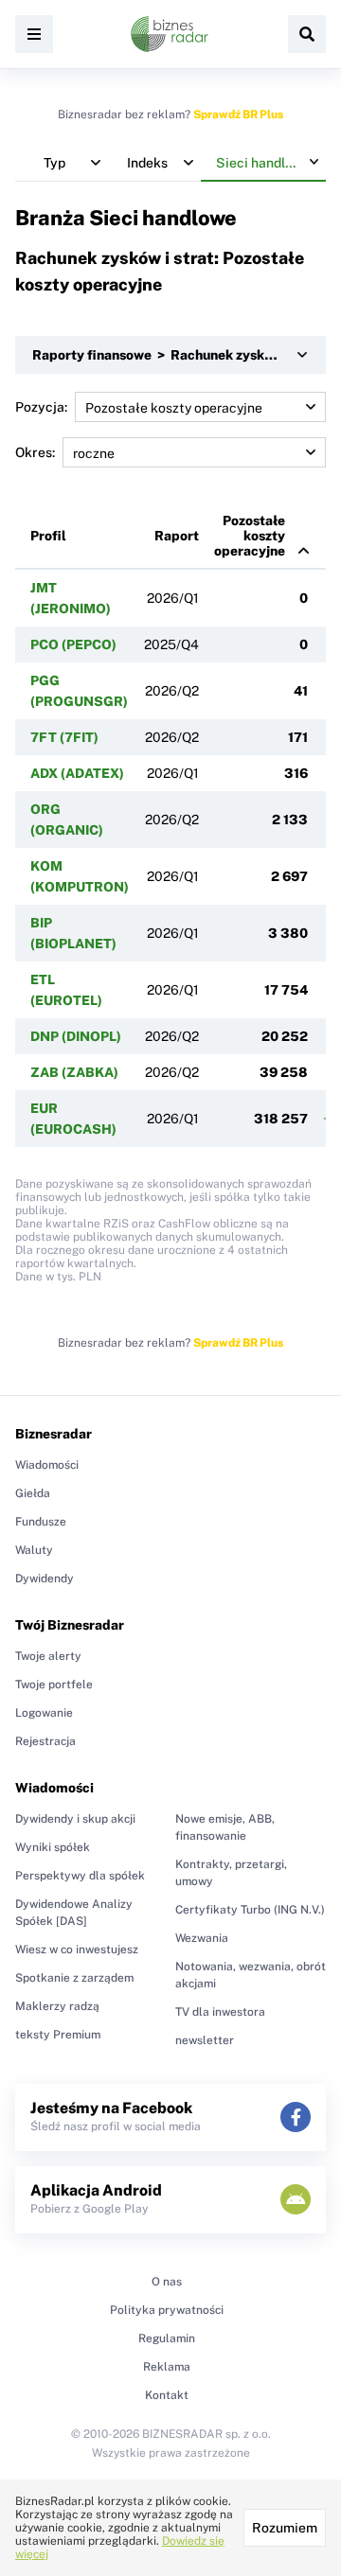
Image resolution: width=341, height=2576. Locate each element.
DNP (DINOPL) (76, 1036)
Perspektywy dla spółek (80, 1876)
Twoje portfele (54, 1685)
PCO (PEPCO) (73, 644)
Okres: (35, 452)
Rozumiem (285, 2528)
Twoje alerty (48, 1656)
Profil (48, 536)
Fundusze (41, 1522)
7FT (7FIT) (64, 737)
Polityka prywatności (167, 2310)
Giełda (33, 1493)
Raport (177, 536)
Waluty (34, 1550)
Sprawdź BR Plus (238, 115)
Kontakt (167, 2395)
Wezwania (202, 1938)
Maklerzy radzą (57, 2006)
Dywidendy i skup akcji (75, 1819)
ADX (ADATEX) (77, 773)
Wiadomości (47, 1465)
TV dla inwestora (220, 2012)
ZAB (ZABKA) (74, 1072)
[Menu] (34, 34)
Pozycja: (41, 407)
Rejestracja (45, 1741)
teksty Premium (58, 2035)
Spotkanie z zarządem (74, 1978)
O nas (167, 2282)
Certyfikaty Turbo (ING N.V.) (250, 1910)
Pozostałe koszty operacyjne (250, 536)
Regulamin (167, 2338)
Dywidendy (45, 1579)
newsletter (205, 2040)
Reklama (167, 2367)
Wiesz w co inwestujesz (77, 1950)
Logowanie (44, 1713)
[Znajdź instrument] (307, 34)
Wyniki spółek (53, 1847)
